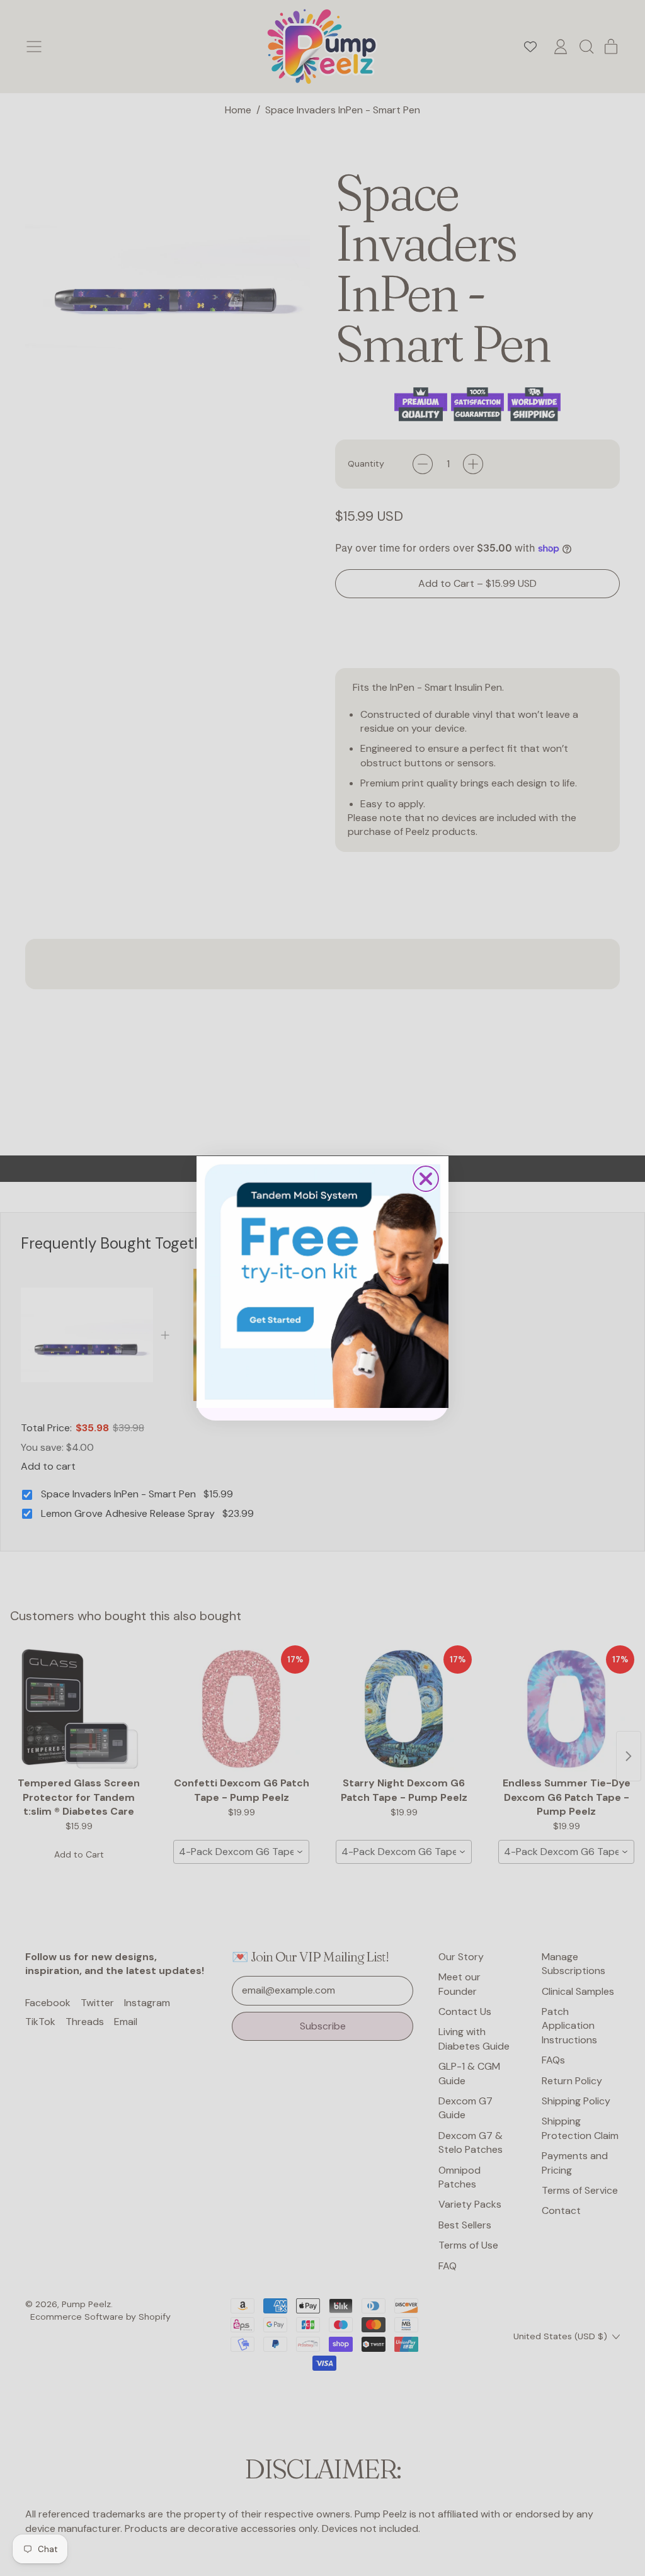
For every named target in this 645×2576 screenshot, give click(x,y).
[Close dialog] (426, 1179)
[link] (322, 1282)
